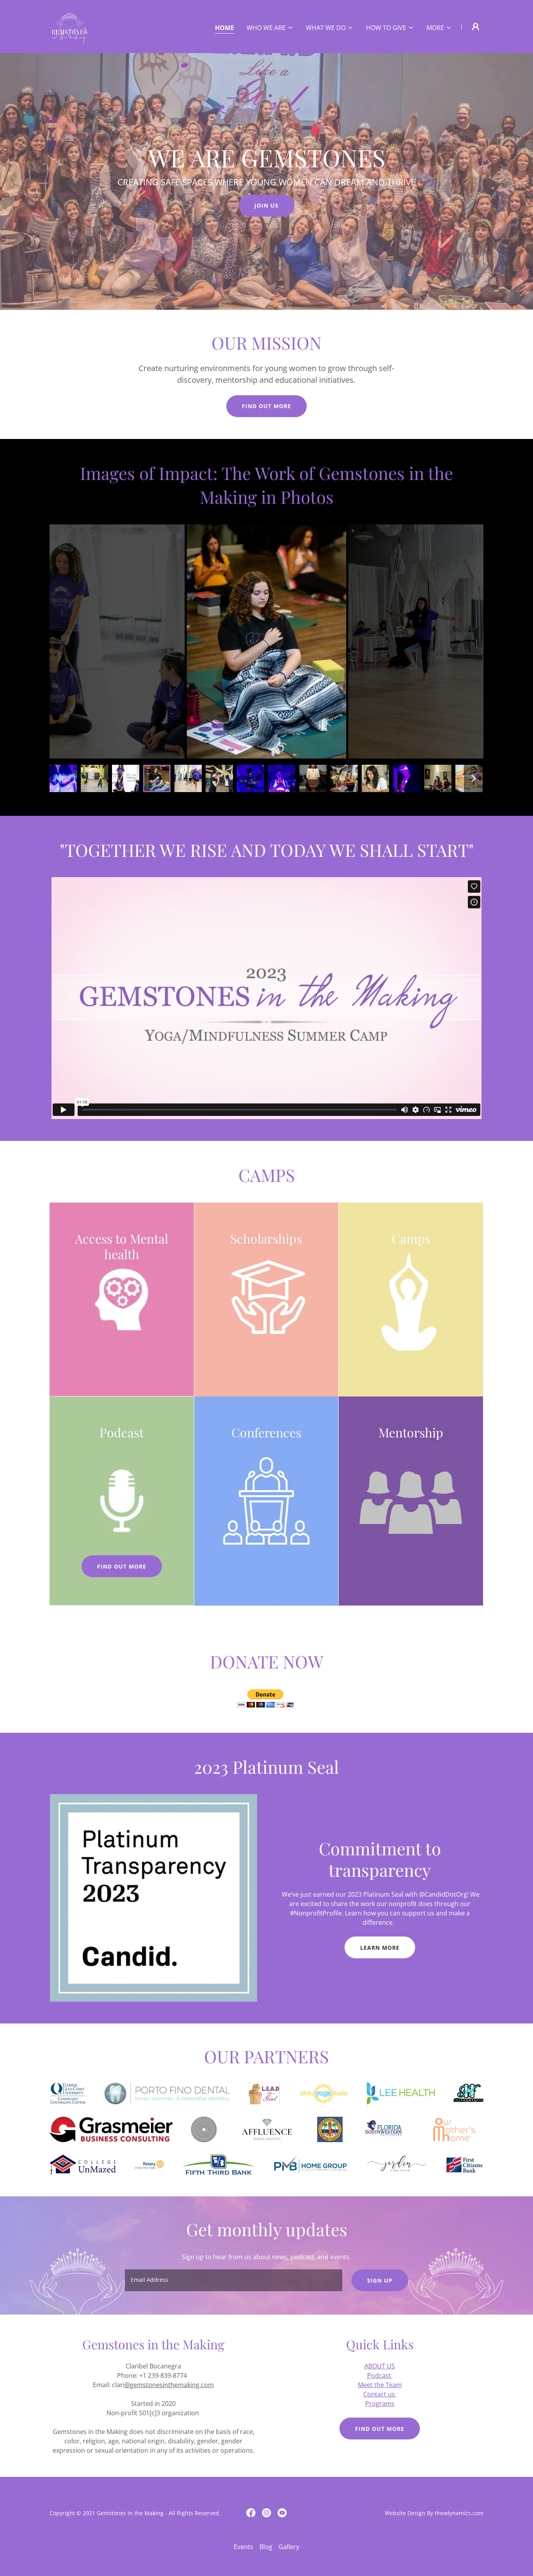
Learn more (380, 1948)
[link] (70, 26)
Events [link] (243, 2547)
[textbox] (233, 2280)
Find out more (266, 406)
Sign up (380, 2280)
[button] (270, 28)
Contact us (380, 2394)
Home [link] (225, 28)
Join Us (266, 205)
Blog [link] (266, 2547)
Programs (380, 2404)
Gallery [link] (289, 2547)
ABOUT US (380, 2366)
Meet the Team (380, 2385)
